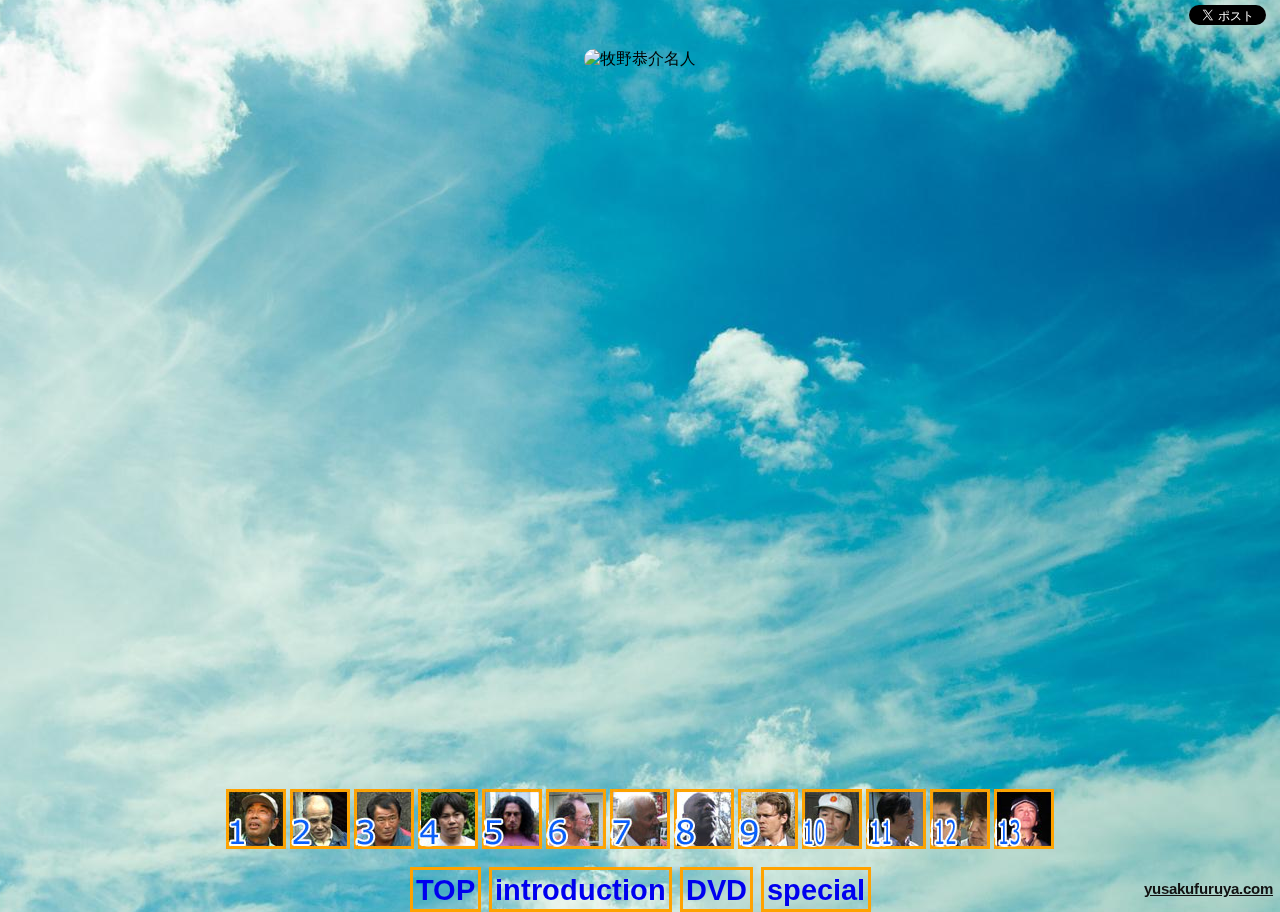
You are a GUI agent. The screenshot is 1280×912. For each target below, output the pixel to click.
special (816, 889)
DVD (716, 889)
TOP (445, 889)
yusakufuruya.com (1208, 889)
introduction (580, 889)
